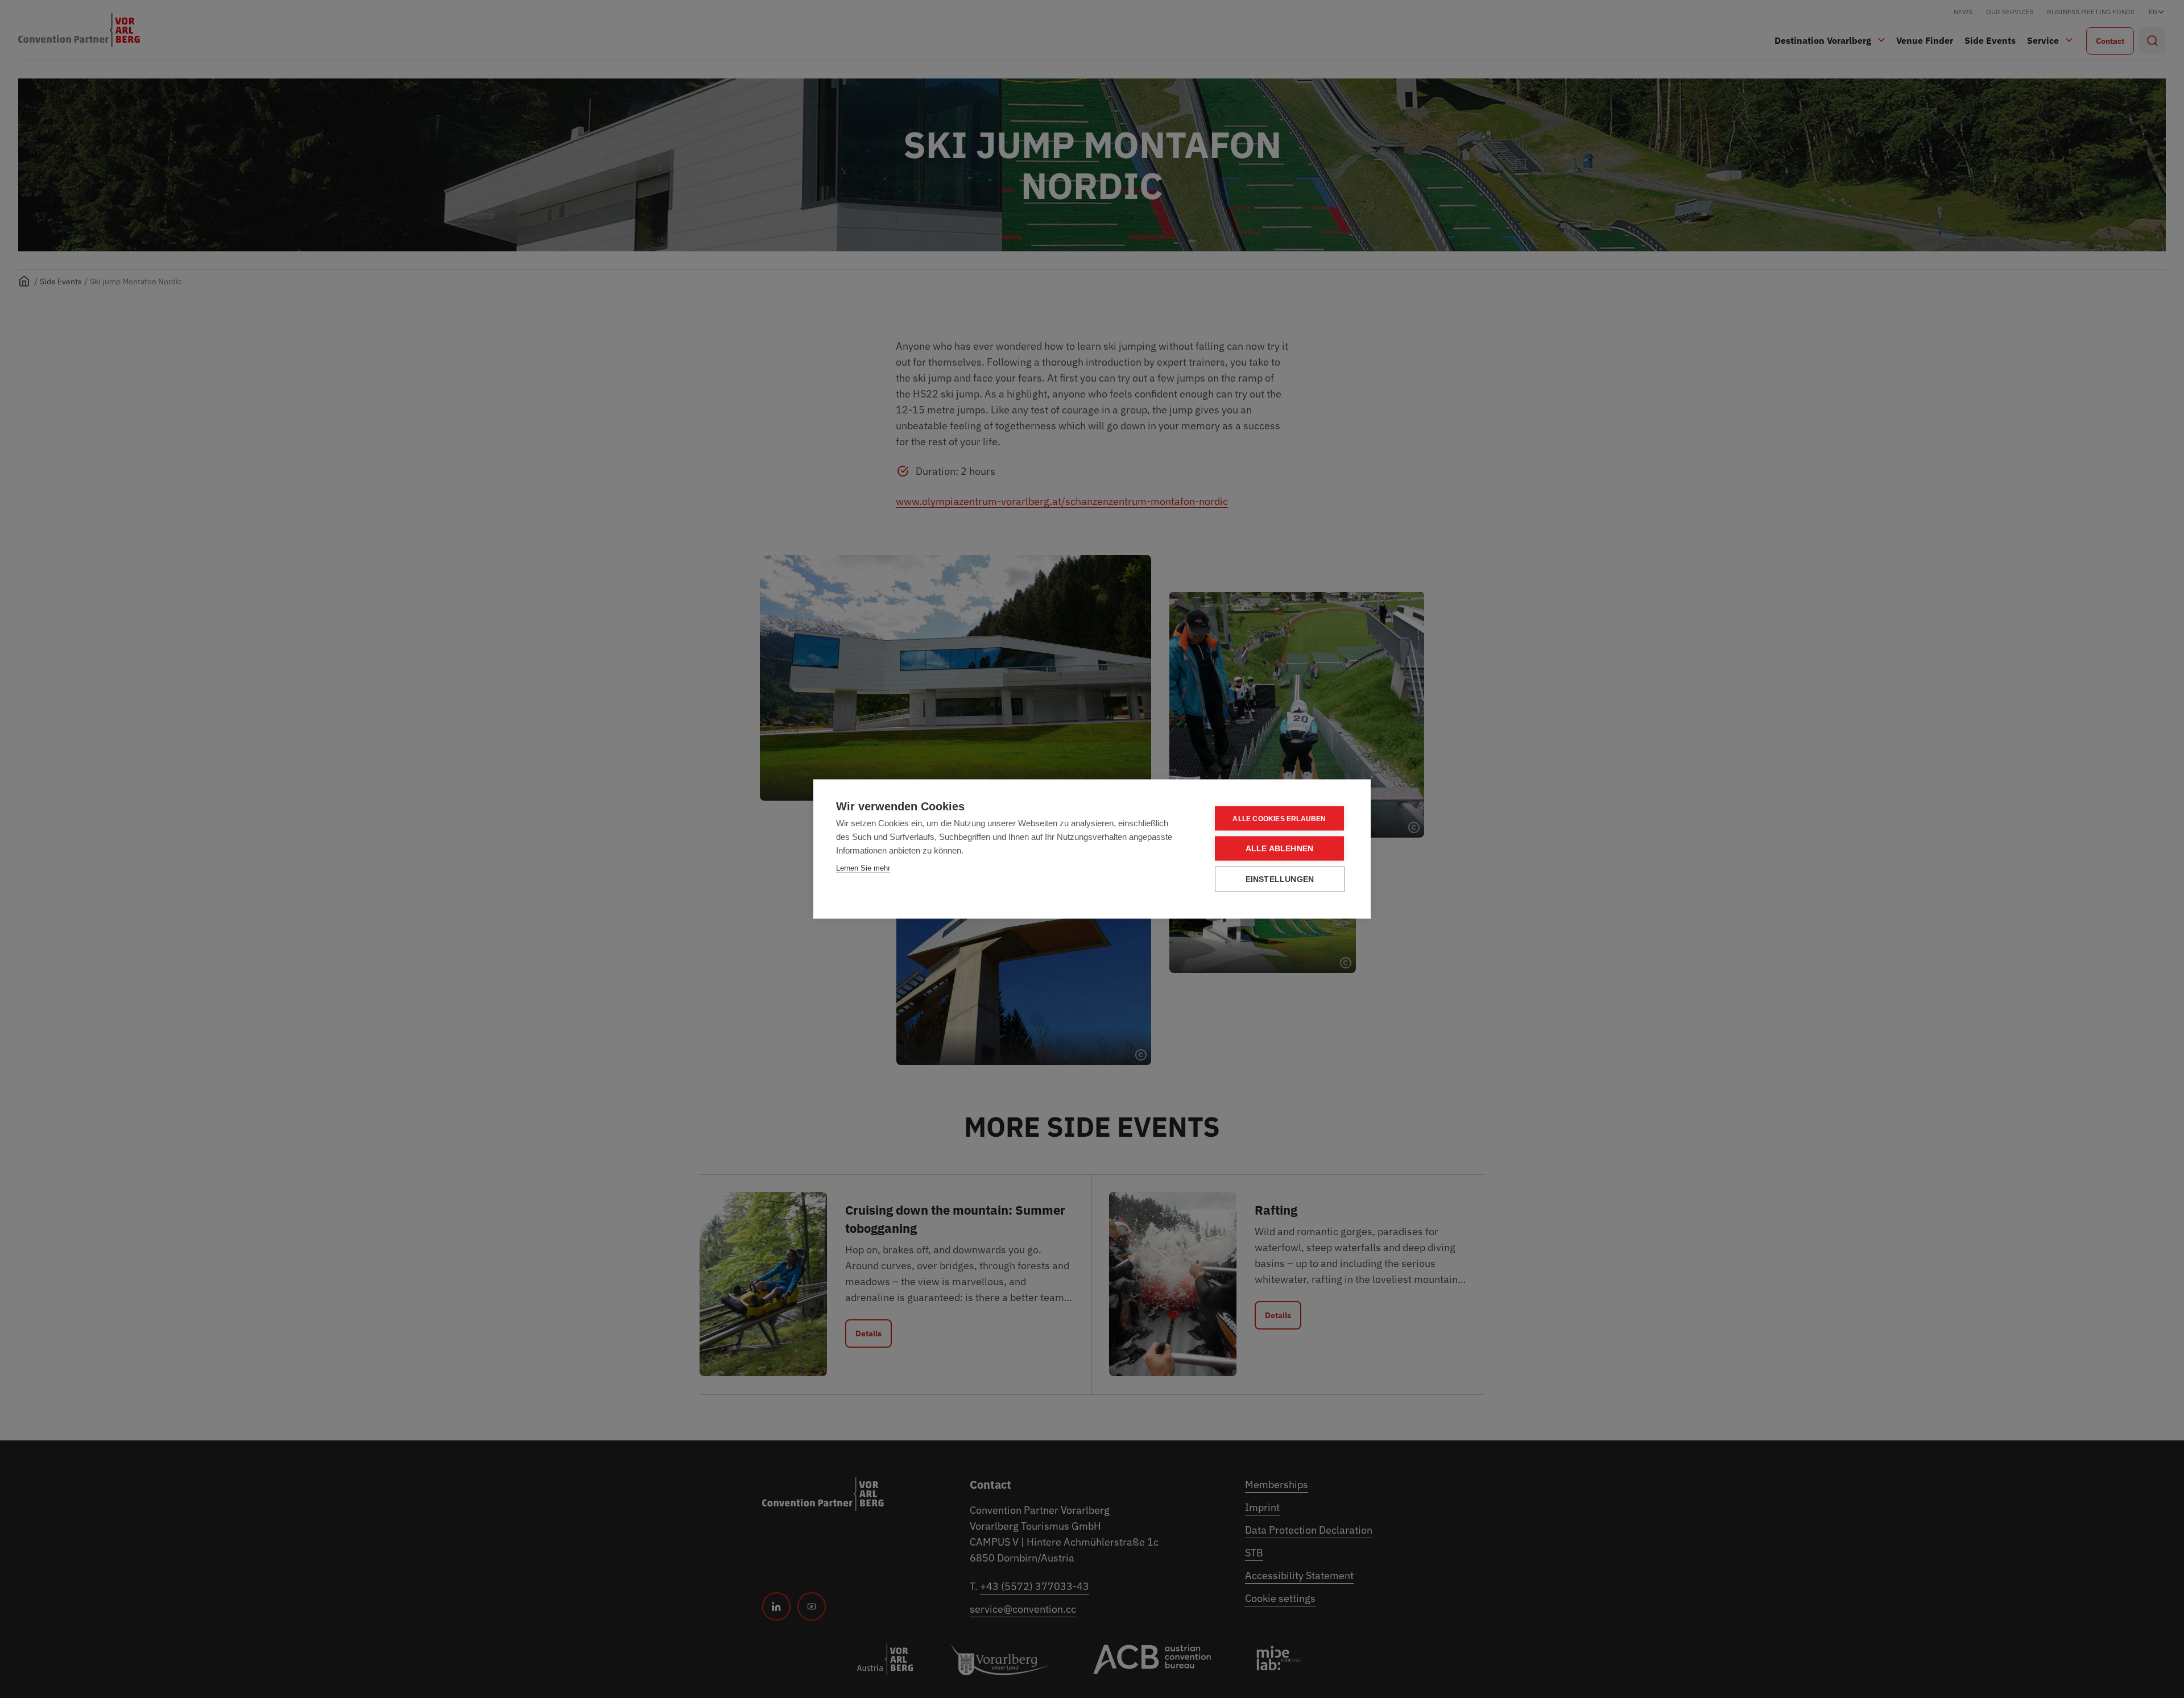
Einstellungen (1280, 879)
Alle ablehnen (1280, 849)
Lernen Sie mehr (863, 868)
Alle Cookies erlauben (1279, 818)
